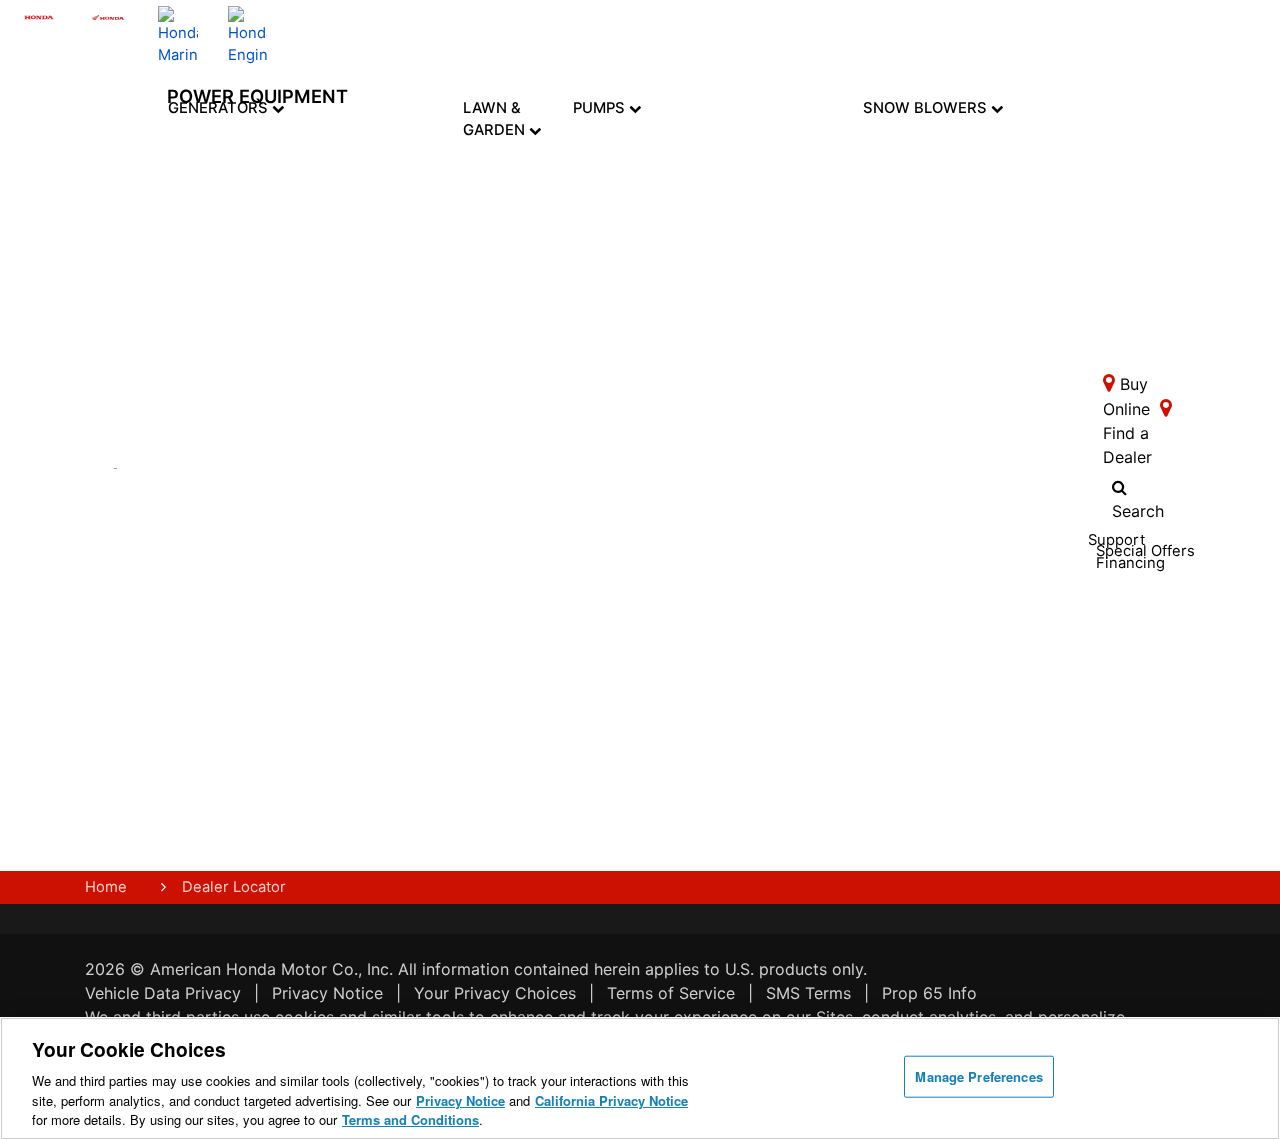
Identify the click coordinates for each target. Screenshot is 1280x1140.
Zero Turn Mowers (512, 373)
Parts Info (418, 554)
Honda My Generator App (237, 774)
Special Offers (282, 652)
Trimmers (512, 299)
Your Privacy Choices (495, 993)
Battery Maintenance (371, 671)
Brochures (292, 621)
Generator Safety (363, 554)
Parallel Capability (235, 696)
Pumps (601, 108)
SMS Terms (808, 993)
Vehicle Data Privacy (163, 993)
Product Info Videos (284, 491)
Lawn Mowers (512, 177)
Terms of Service (671, 993)
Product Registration (439, 515)
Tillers (512, 242)
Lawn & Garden (496, 119)
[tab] (512, 187)
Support (427, 718)
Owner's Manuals (357, 515)
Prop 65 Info (929, 993)
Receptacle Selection (365, 710)
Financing (432, 780)
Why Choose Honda (635, 567)
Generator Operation (363, 593)
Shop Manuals (428, 593)
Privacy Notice (327, 993)
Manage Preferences (978, 1076)
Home (106, 887)
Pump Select (630, 825)
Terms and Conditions (410, 1119)
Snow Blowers (927, 108)
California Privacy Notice (611, 1100)
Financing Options (290, 691)
